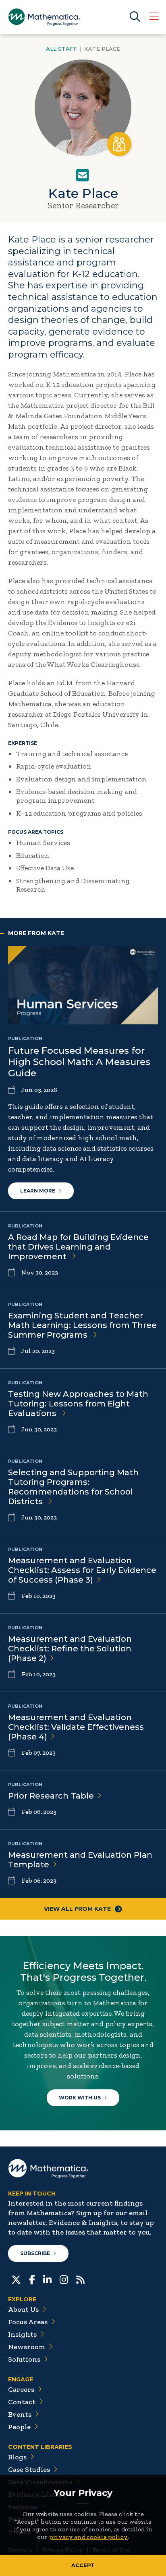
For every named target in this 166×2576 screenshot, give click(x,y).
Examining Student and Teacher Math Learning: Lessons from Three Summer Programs (82, 1325)
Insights (22, 2334)
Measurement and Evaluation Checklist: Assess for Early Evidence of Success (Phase (82, 1570)
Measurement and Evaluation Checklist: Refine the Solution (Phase (70, 1649)
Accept (83, 2565)
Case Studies (29, 2469)
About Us (23, 2309)
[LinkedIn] (47, 2279)
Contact (22, 2402)
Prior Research (51, 1796)
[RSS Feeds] (80, 2279)
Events (20, 2414)
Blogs (17, 2457)
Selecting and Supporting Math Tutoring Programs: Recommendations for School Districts (73, 1487)
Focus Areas (28, 2322)
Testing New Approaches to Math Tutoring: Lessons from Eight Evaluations (78, 1404)
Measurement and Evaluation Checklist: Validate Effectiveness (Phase (76, 1727)
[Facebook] (32, 2279)
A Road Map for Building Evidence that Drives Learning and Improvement (78, 1247)
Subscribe (35, 2253)
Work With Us (80, 2098)
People (19, 2427)
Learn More (38, 1191)
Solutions (24, 2359)
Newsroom (27, 2347)
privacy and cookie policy (88, 2537)
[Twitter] (16, 2279)
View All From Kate (77, 1909)
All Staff (61, 49)
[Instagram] (64, 2279)
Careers (21, 2389)
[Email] (83, 175)
